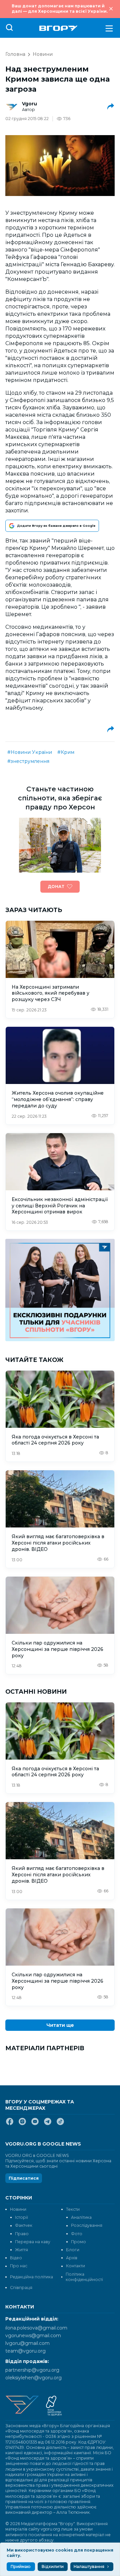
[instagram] (22, 2124)
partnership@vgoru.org (32, 2370)
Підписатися (24, 2178)
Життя (21, 2250)
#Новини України (30, 752)
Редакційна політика (31, 2277)
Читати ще (60, 2025)
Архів (72, 2258)
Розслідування (87, 2225)
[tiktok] (60, 2124)
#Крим (66, 752)
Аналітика (81, 2217)
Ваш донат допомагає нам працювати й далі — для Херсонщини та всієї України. (60, 9)
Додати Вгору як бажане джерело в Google (56, 526)
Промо (78, 2242)
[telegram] (48, 2124)
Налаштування (89, 2566)
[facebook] (10, 2124)
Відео (16, 2258)
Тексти (73, 2209)
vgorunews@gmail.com (33, 2336)
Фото (77, 2234)
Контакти (75, 2266)
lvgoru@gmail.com (27, 2343)
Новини (43, 54)
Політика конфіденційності (84, 2277)
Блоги (73, 2250)
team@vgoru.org (25, 2351)
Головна (15, 54)
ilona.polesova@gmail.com (36, 2328)
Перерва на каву (33, 2242)
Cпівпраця (21, 2288)
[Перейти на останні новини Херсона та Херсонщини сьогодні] (58, 28)
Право (22, 2234)
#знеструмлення (28, 761)
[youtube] (35, 2124)
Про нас (19, 2266)
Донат (56, 886)
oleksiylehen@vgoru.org (33, 2378)
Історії (21, 2217)
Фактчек (24, 2225)
